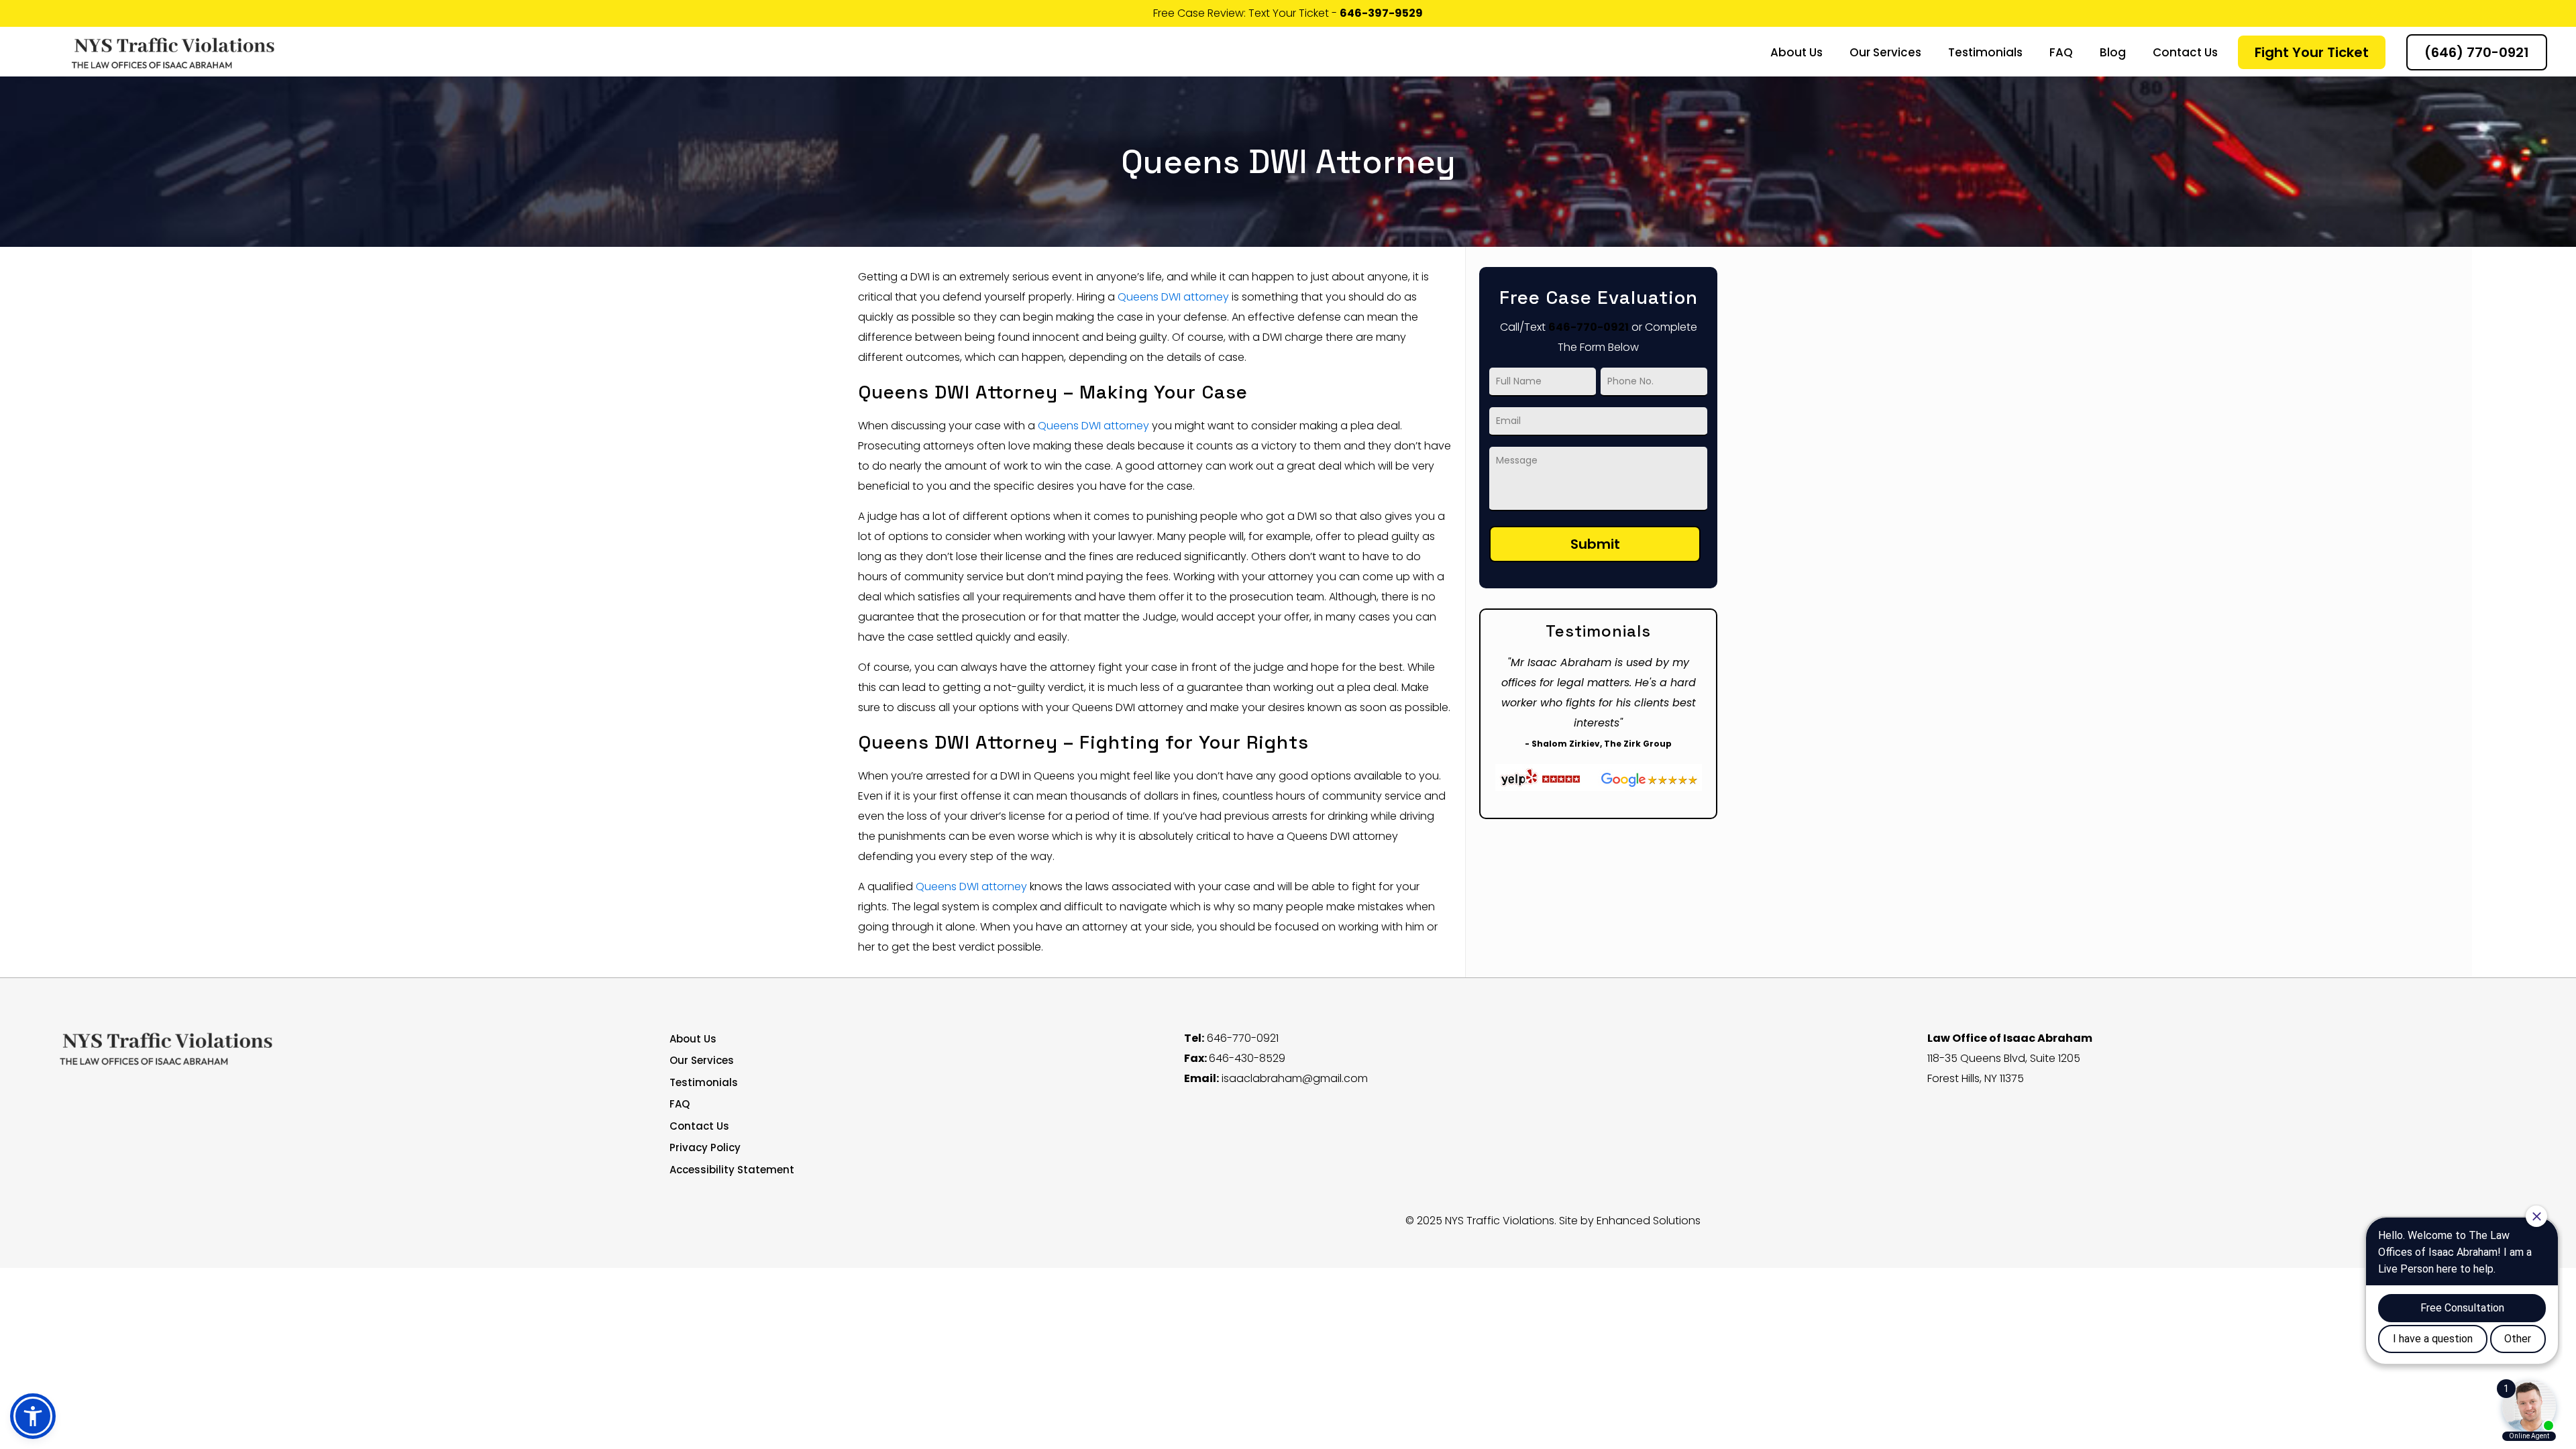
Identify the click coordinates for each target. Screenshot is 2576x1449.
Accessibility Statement (732, 1170)
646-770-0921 (1589, 327)
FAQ (680, 1104)
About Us (693, 1039)
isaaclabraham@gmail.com (1295, 1078)
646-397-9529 (1381, 13)
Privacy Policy (705, 1147)
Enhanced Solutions (1649, 1221)
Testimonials (704, 1082)
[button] (33, 1416)
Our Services (702, 1060)
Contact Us (699, 1126)
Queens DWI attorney (1173, 297)
